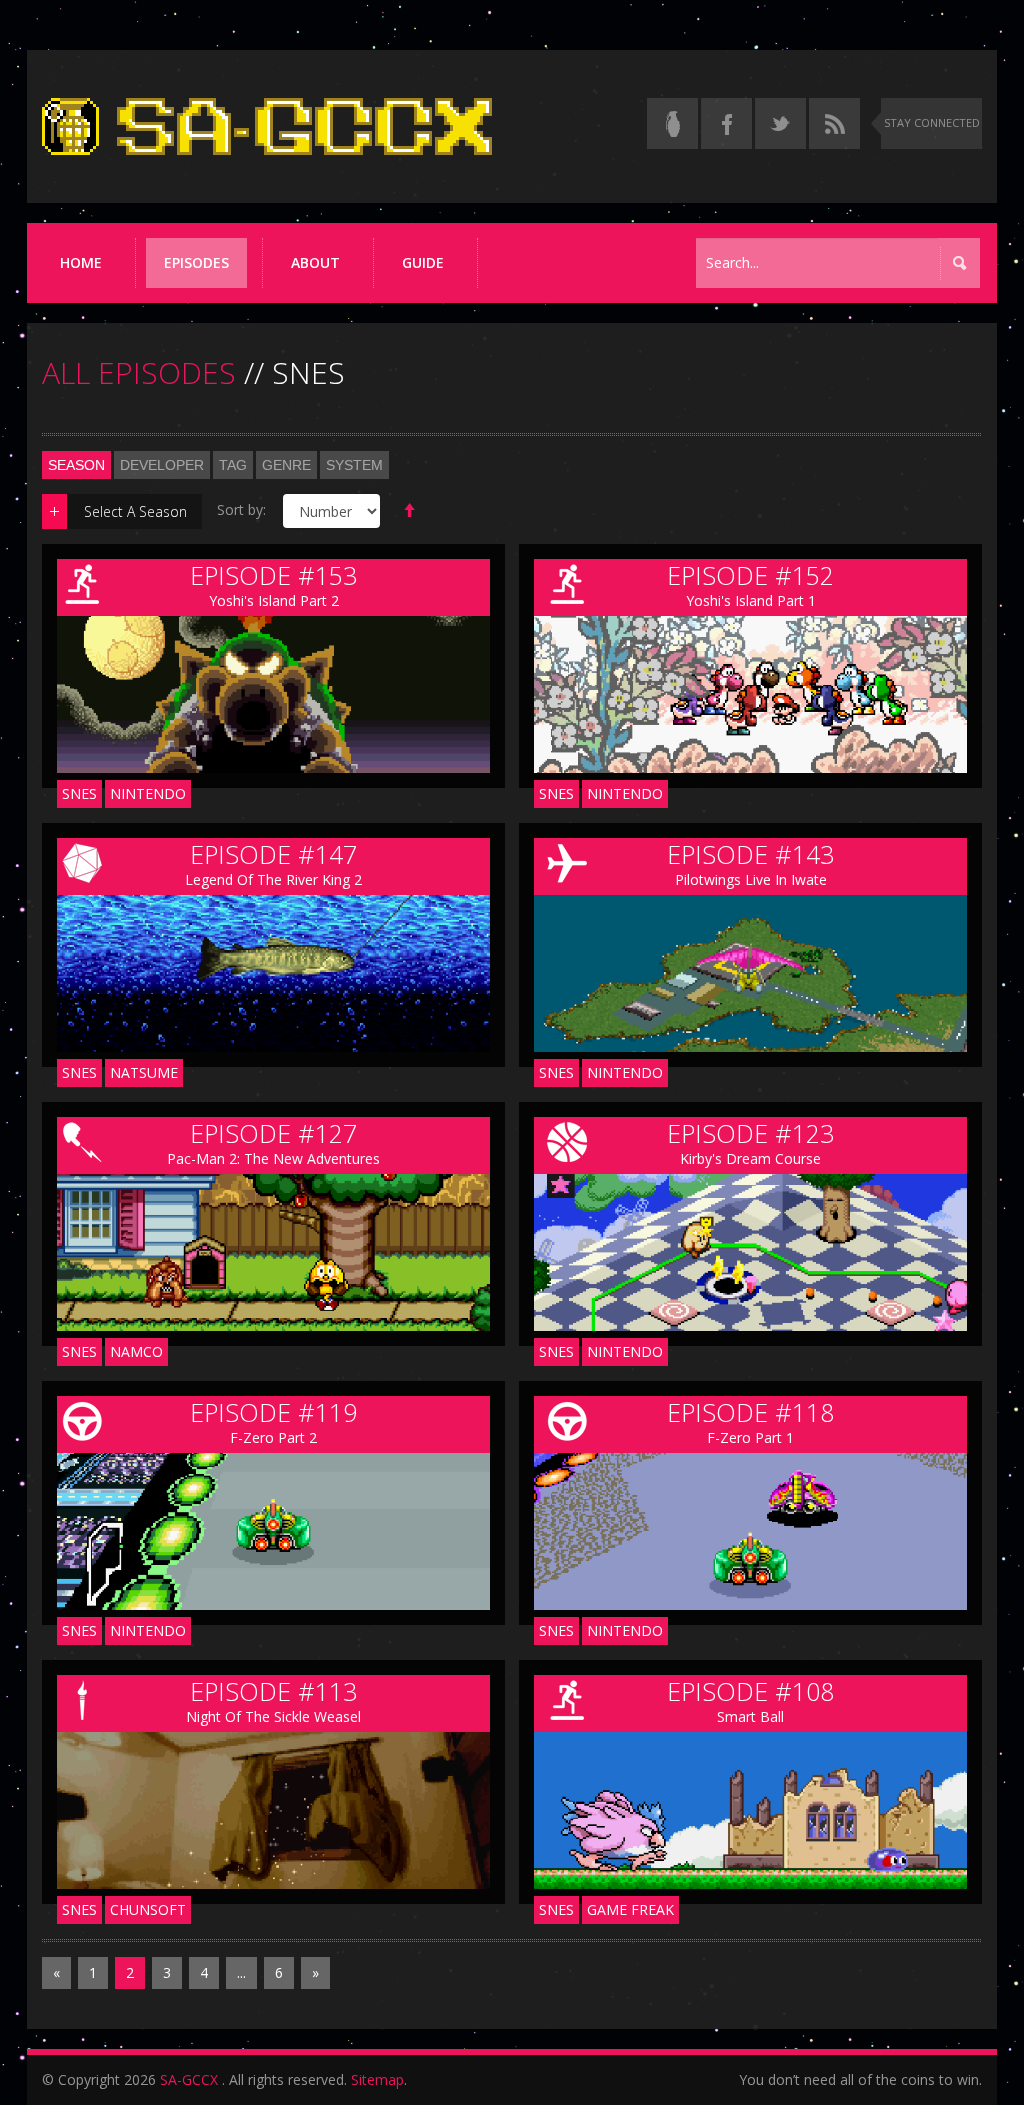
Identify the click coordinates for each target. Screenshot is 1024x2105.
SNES (79, 793)
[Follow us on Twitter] (780, 123)
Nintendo (148, 793)
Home (81, 262)
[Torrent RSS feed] (834, 123)
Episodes (196, 262)
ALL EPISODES (139, 372)
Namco (136, 1351)
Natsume (144, 1072)
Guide (423, 262)
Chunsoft (148, 1909)
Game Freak (630, 1909)
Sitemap (377, 2079)
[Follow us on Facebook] (726, 123)
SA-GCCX (189, 2079)
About (315, 262)
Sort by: (241, 509)
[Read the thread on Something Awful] (672, 123)
